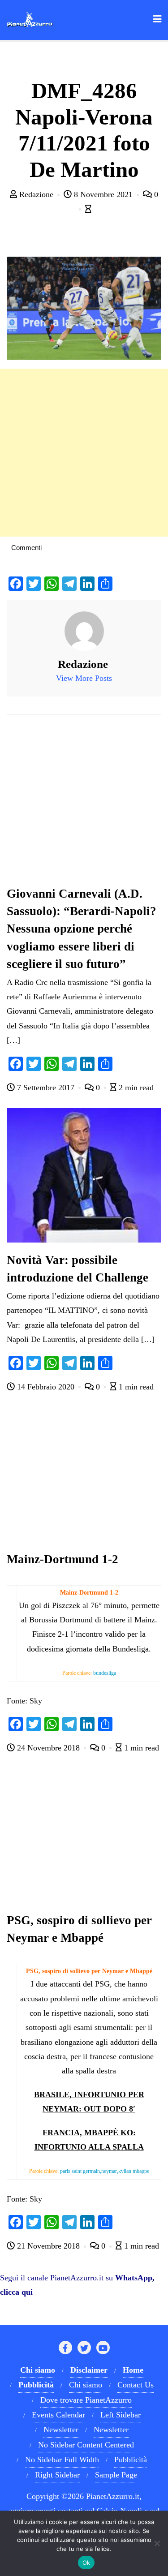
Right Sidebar (57, 2475)
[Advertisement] (84, 453)
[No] (157, 2543)
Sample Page (116, 2475)
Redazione (36, 194)
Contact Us (136, 2385)
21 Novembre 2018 (48, 2246)
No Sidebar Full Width (62, 2460)
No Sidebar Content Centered (86, 2445)
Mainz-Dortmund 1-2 (62, 1559)
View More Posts (84, 678)
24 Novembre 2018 (48, 1748)
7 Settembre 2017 (46, 1088)
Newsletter (61, 2430)
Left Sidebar (121, 2415)
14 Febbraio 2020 (46, 1387)
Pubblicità (131, 2460)
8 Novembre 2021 (103, 194)
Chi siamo (86, 2385)
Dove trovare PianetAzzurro (86, 2400)
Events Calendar (58, 2415)
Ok (86, 2563)
